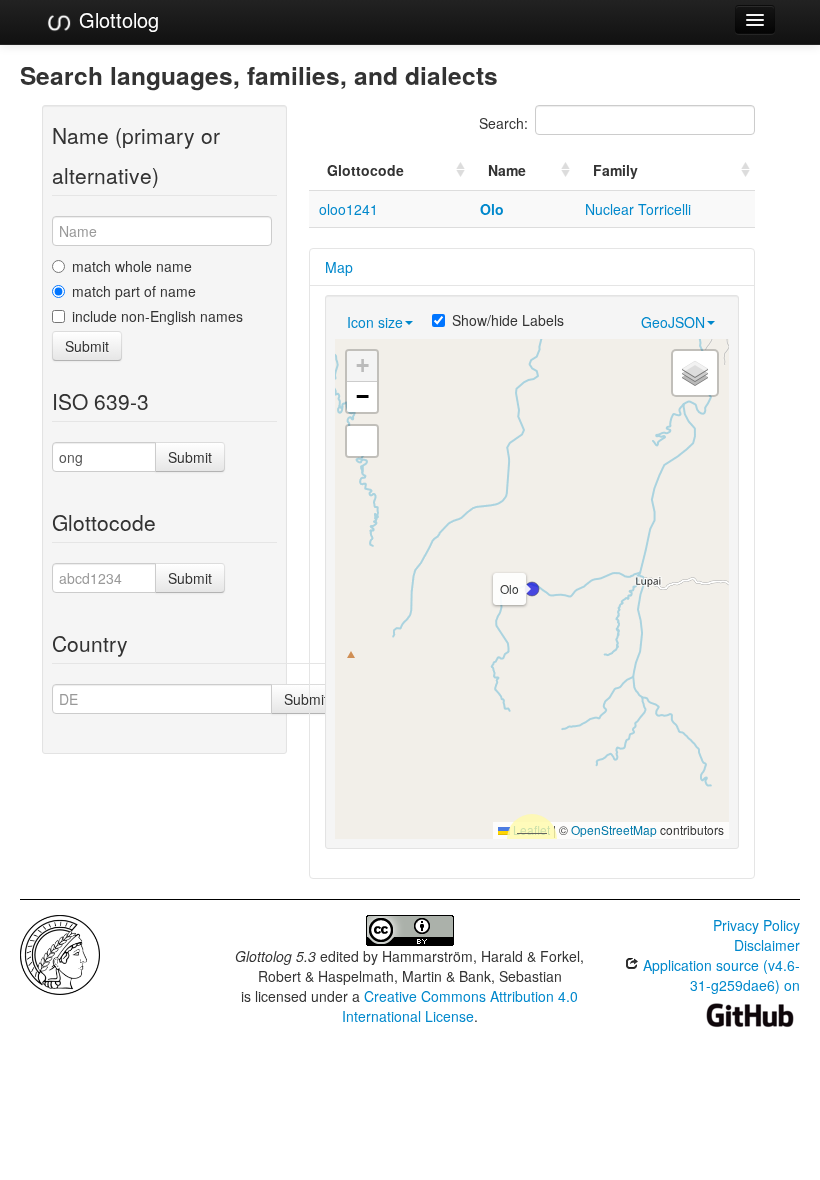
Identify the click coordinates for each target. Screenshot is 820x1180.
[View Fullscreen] (362, 441)
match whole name (132, 266)
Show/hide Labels (508, 320)
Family (615, 170)
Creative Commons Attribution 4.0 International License (460, 1006)
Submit (87, 346)
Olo (492, 209)
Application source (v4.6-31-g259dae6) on (719, 975)
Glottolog (116, 19)
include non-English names (157, 316)
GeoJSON (673, 322)
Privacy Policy (756, 925)
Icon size (375, 322)
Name (507, 170)
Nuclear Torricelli (638, 209)
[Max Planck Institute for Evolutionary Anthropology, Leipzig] (60, 953)
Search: (503, 123)
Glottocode (365, 170)
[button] (532, 589)
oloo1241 (348, 209)
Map (339, 267)
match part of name (134, 291)
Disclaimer (767, 945)
